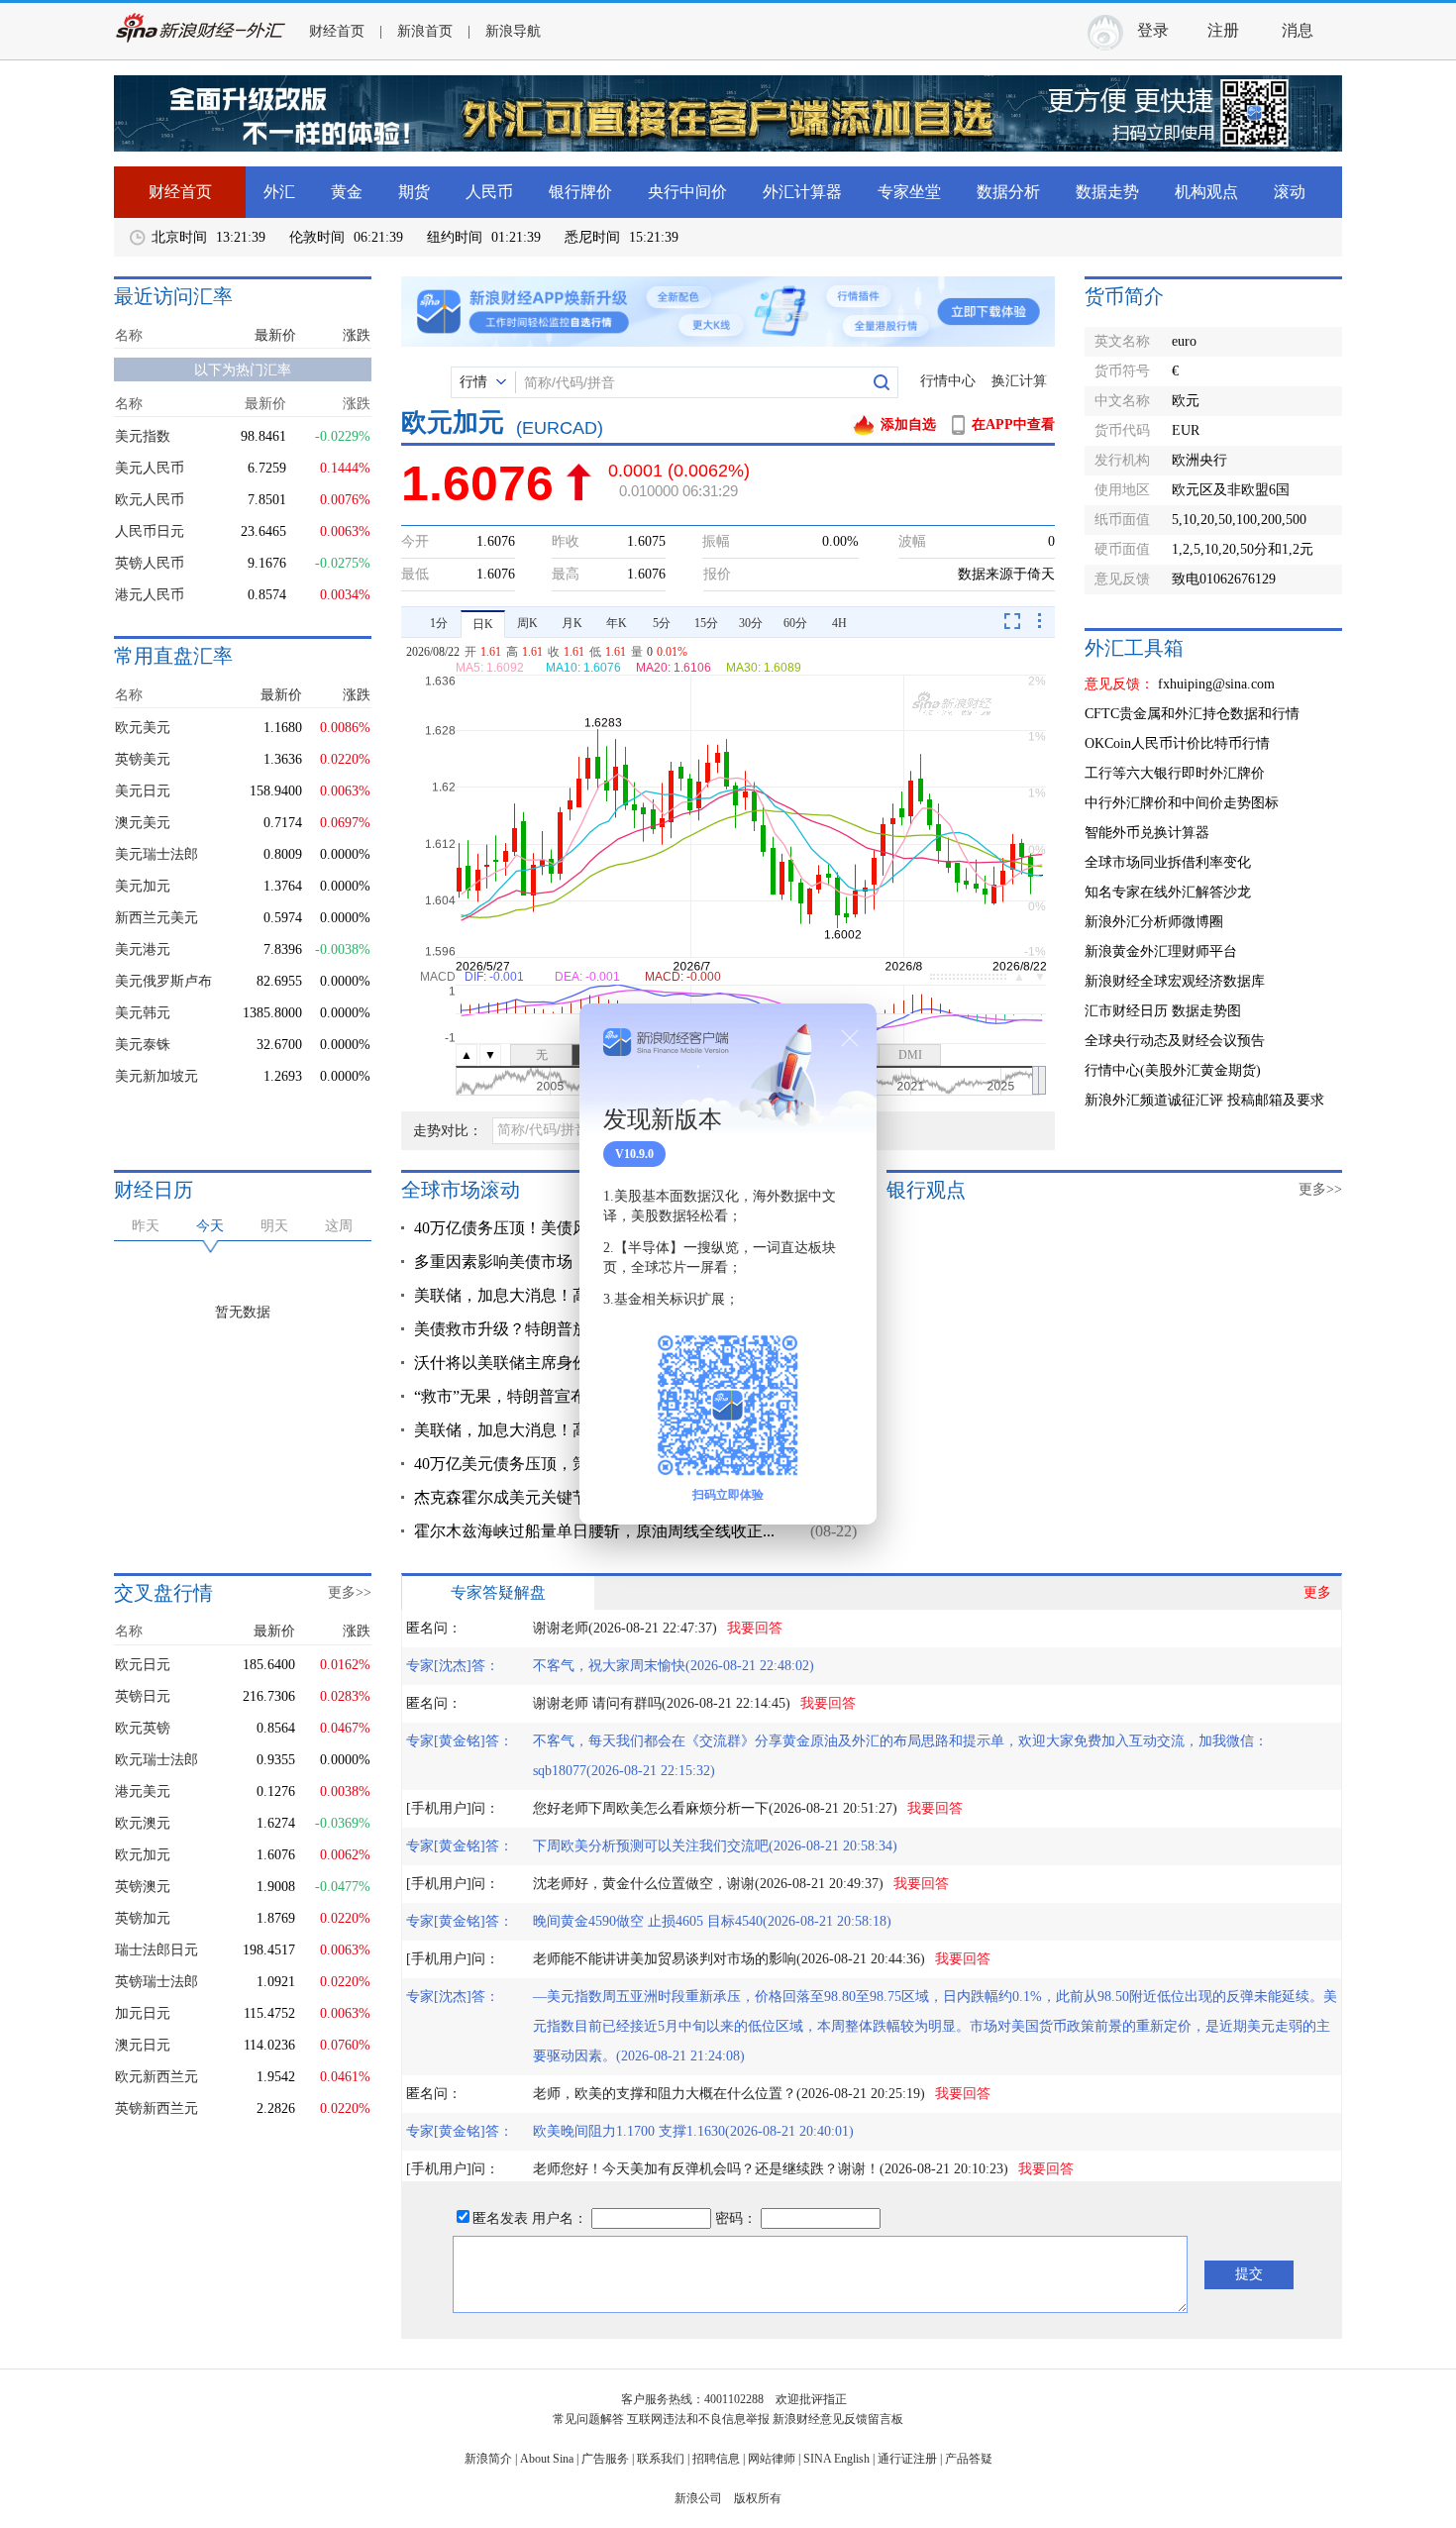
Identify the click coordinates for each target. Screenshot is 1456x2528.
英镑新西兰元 (156, 2108)
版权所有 (758, 2498)
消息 (1298, 30)
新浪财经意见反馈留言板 (838, 2419)
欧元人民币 (150, 500)
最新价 (275, 335)
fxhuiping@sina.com (1216, 684)
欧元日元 (143, 1665)
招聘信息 (716, 2459)
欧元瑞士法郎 (156, 1760)
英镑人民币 (150, 563)
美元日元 (143, 791)
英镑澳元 (143, 1887)
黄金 (347, 192)
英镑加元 (143, 1918)
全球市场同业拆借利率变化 (1168, 862)
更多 (1317, 1592)
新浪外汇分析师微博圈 (1154, 922)
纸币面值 (1122, 520)
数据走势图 (1206, 1011)
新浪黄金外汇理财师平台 (1161, 951)
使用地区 (1122, 490)
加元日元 (143, 2013)
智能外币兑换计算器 (1147, 833)
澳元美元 (143, 823)
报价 (717, 574)
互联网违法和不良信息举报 (698, 2419)
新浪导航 (513, 31)
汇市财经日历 (1126, 1011)
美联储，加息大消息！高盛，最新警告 (549, 1295)
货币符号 (1122, 371)
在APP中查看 (1013, 424)
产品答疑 (969, 2459)
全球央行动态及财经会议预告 (1175, 1041)
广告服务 (605, 2459)
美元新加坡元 (156, 1076)
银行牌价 (580, 192)
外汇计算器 (802, 192)
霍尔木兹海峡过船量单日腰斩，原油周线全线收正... (594, 1531)
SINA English (836, 2459)
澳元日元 (143, 2045)
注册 (1223, 30)
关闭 (850, 1038)
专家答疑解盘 (498, 1592)
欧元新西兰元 (156, 2077)
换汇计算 (1019, 381)
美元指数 (143, 436)
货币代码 (1122, 430)
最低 (415, 574)
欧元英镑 (143, 1728)
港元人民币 (150, 595)
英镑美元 (143, 759)
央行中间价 (687, 192)
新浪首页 (425, 31)
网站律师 (772, 2459)
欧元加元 (143, 1855)
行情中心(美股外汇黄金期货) (1173, 1070)
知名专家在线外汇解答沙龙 (1168, 892)
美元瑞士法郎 (156, 854)
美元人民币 (150, 468)
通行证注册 (907, 2459)
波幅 (912, 541)
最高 (566, 574)
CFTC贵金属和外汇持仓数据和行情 (1192, 714)
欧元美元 (143, 728)
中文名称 (1122, 401)
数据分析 (1008, 192)
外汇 (279, 192)
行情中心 (948, 381)
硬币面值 (1122, 549)
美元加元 (143, 886)
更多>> (1320, 1189)
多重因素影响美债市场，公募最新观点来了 (565, 1262)
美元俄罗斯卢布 (163, 981)
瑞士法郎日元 (156, 1950)
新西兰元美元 (156, 918)
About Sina (547, 2459)
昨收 (566, 541)
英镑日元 (143, 1696)
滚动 (1290, 192)
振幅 (716, 541)
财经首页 (337, 31)
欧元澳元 (143, 1823)
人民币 (489, 192)
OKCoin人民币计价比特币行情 (1177, 743)
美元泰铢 (143, 1045)
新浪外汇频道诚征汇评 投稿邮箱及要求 (1204, 1100)
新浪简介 (488, 2459)
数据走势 (1107, 192)
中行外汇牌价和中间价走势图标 (1182, 803)
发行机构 (1122, 460)
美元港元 (143, 949)
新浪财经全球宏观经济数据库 (1175, 981)
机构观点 (1206, 192)
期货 (414, 192)
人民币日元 (150, 531)
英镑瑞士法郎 (156, 1982)
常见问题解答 (588, 2419)
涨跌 (357, 335)
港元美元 (143, 1791)
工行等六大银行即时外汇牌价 (1175, 773)
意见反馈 (1122, 579)
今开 (415, 541)
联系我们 (661, 2459)
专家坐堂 (909, 192)
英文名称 (1122, 341)
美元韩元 (143, 1013)
